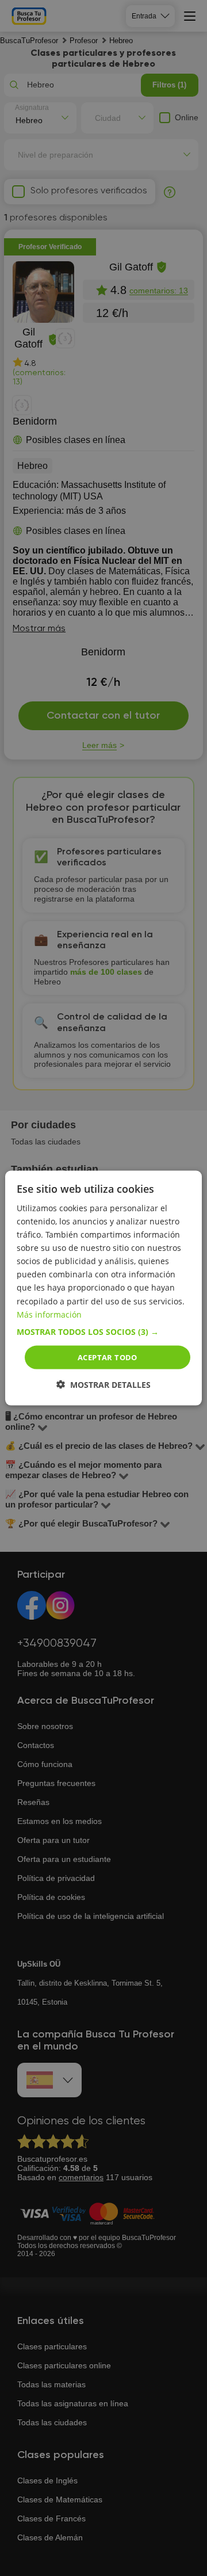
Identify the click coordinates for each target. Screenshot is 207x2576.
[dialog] (103, 1288)
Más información (49, 1314)
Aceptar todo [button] (108, 1357)
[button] (103, 1331)
